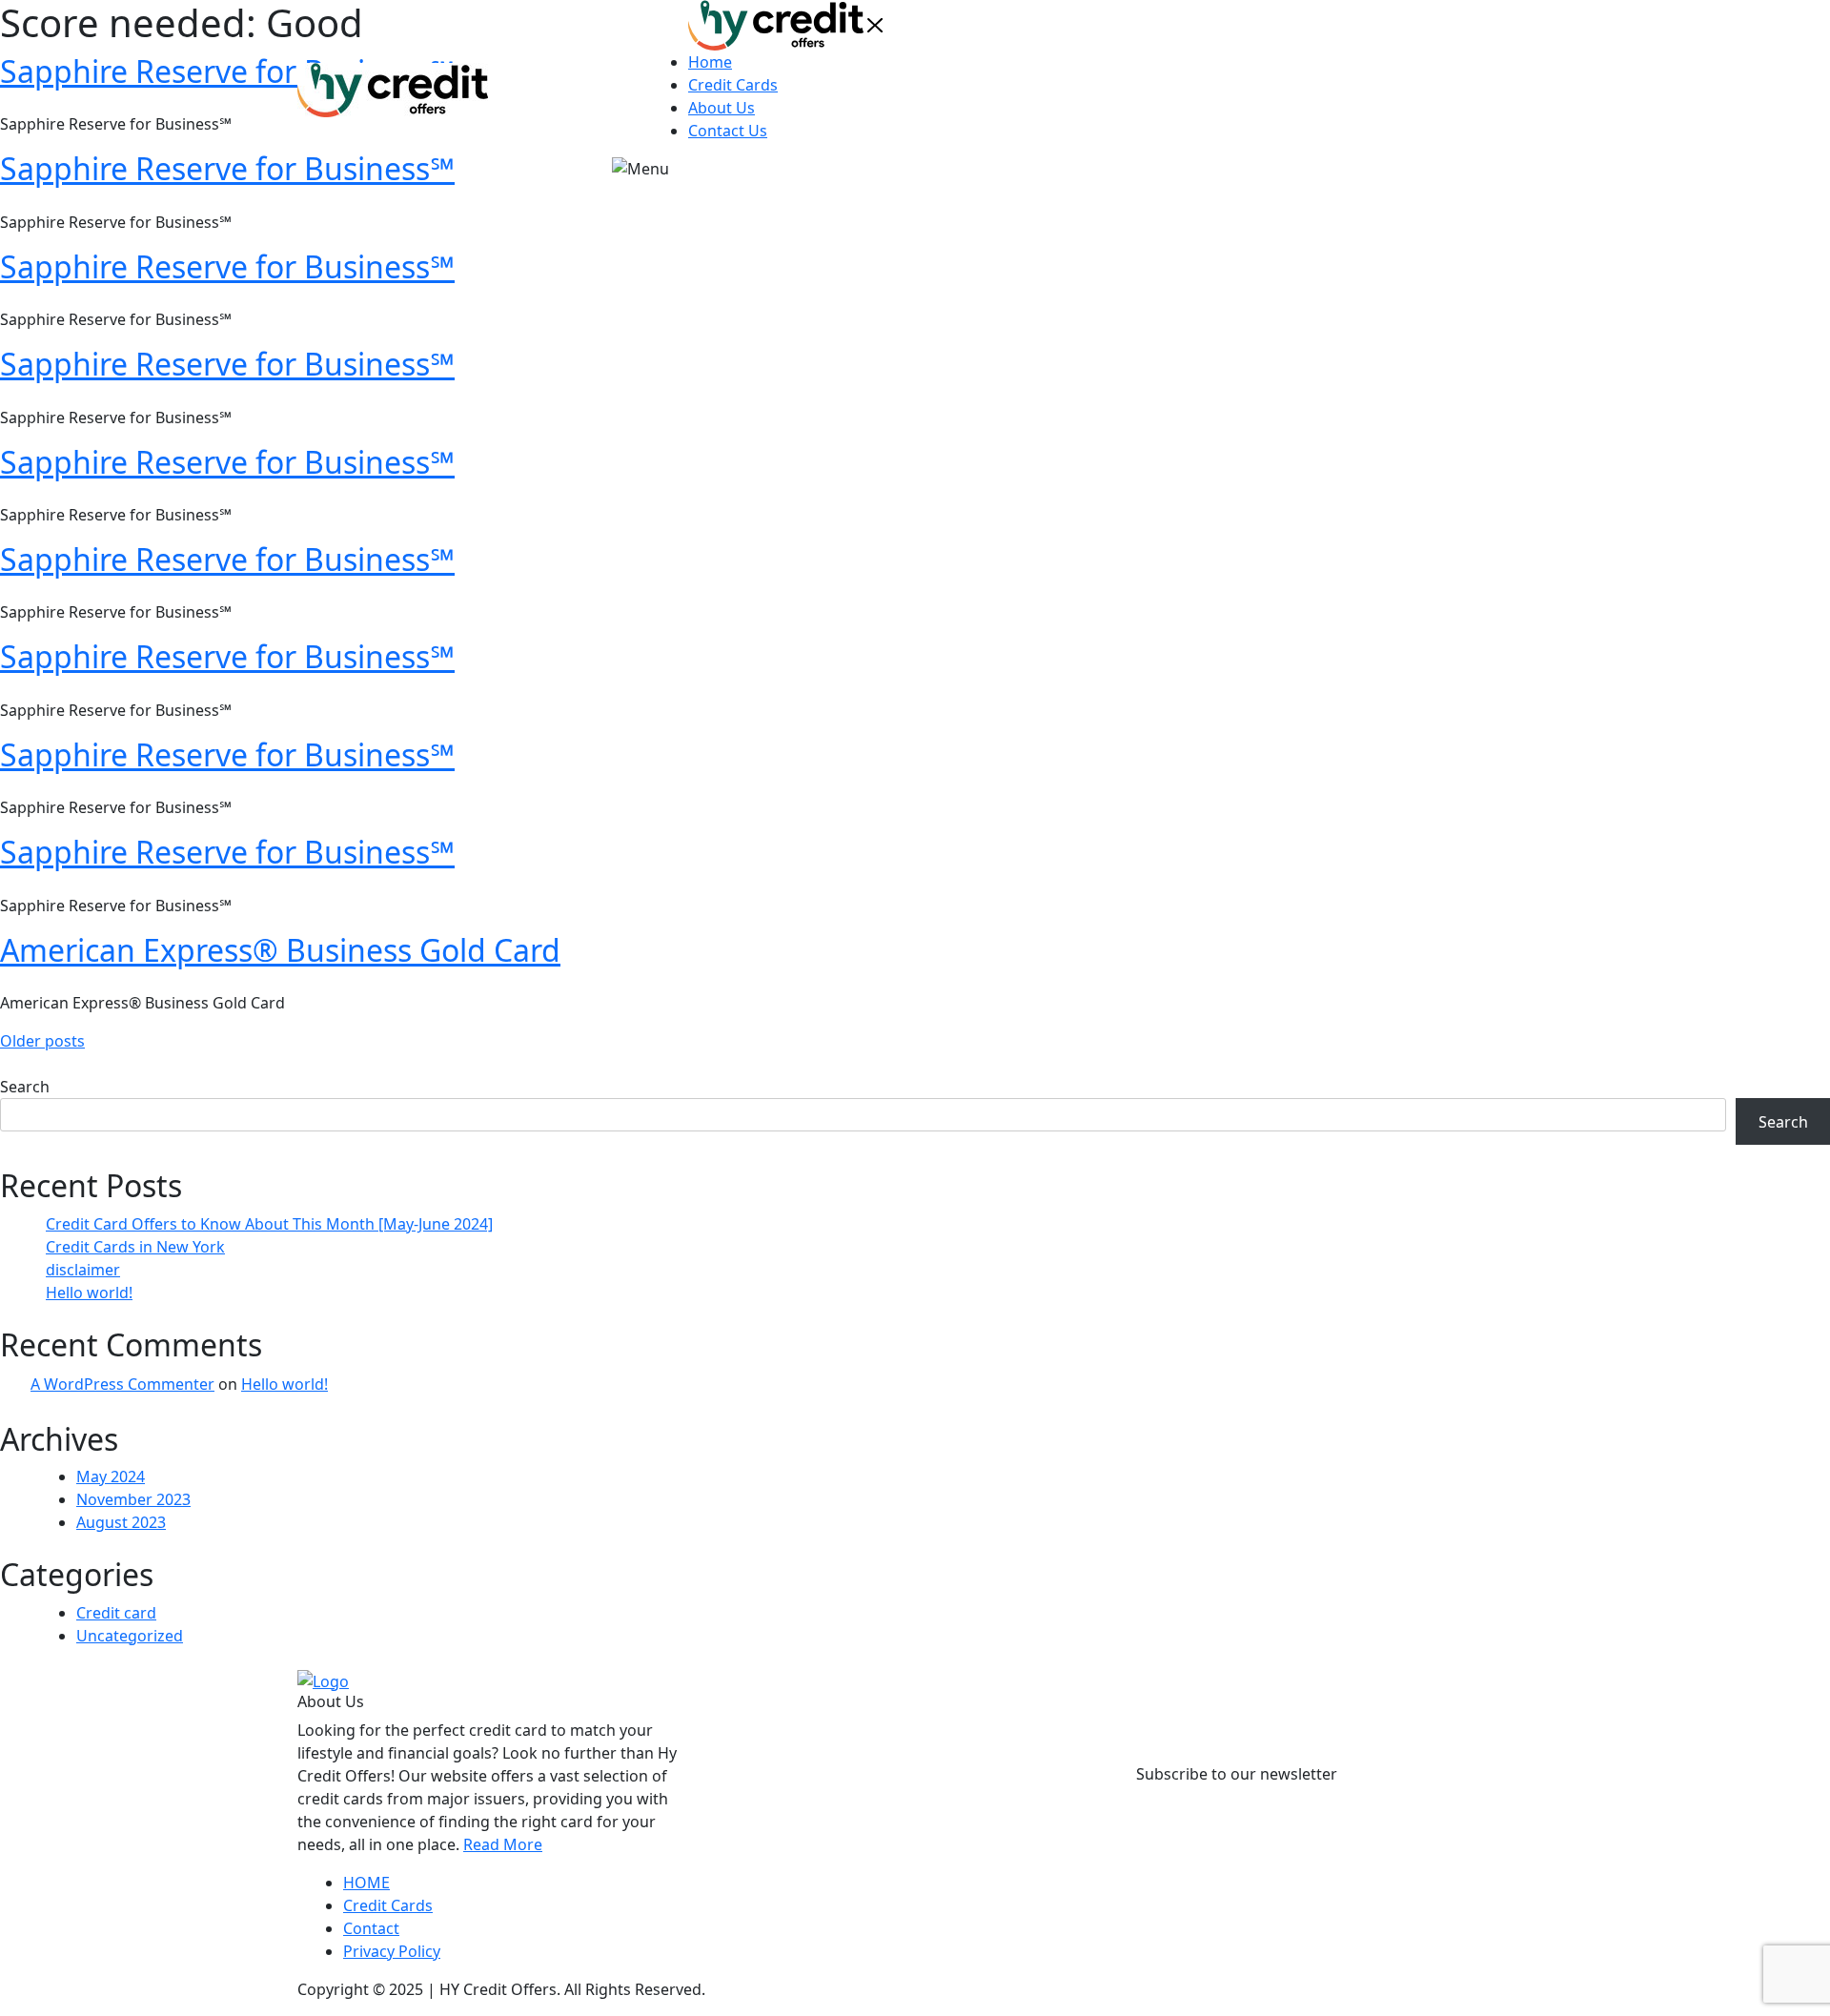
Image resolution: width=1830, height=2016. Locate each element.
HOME (366, 1883)
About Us (722, 108)
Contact (371, 1928)
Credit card (116, 1613)
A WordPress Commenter (122, 1384)
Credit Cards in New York (135, 1247)
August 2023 (121, 1522)
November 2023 (133, 1499)
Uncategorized (130, 1636)
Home (710, 62)
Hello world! (89, 1293)
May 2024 (111, 1476)
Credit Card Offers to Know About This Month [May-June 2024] (269, 1224)
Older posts (42, 1041)
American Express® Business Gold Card (280, 950)
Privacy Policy (392, 1951)
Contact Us (728, 131)
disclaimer (83, 1270)
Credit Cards (733, 85)
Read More (503, 1844)
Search (25, 1087)
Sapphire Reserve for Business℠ (227, 266)
